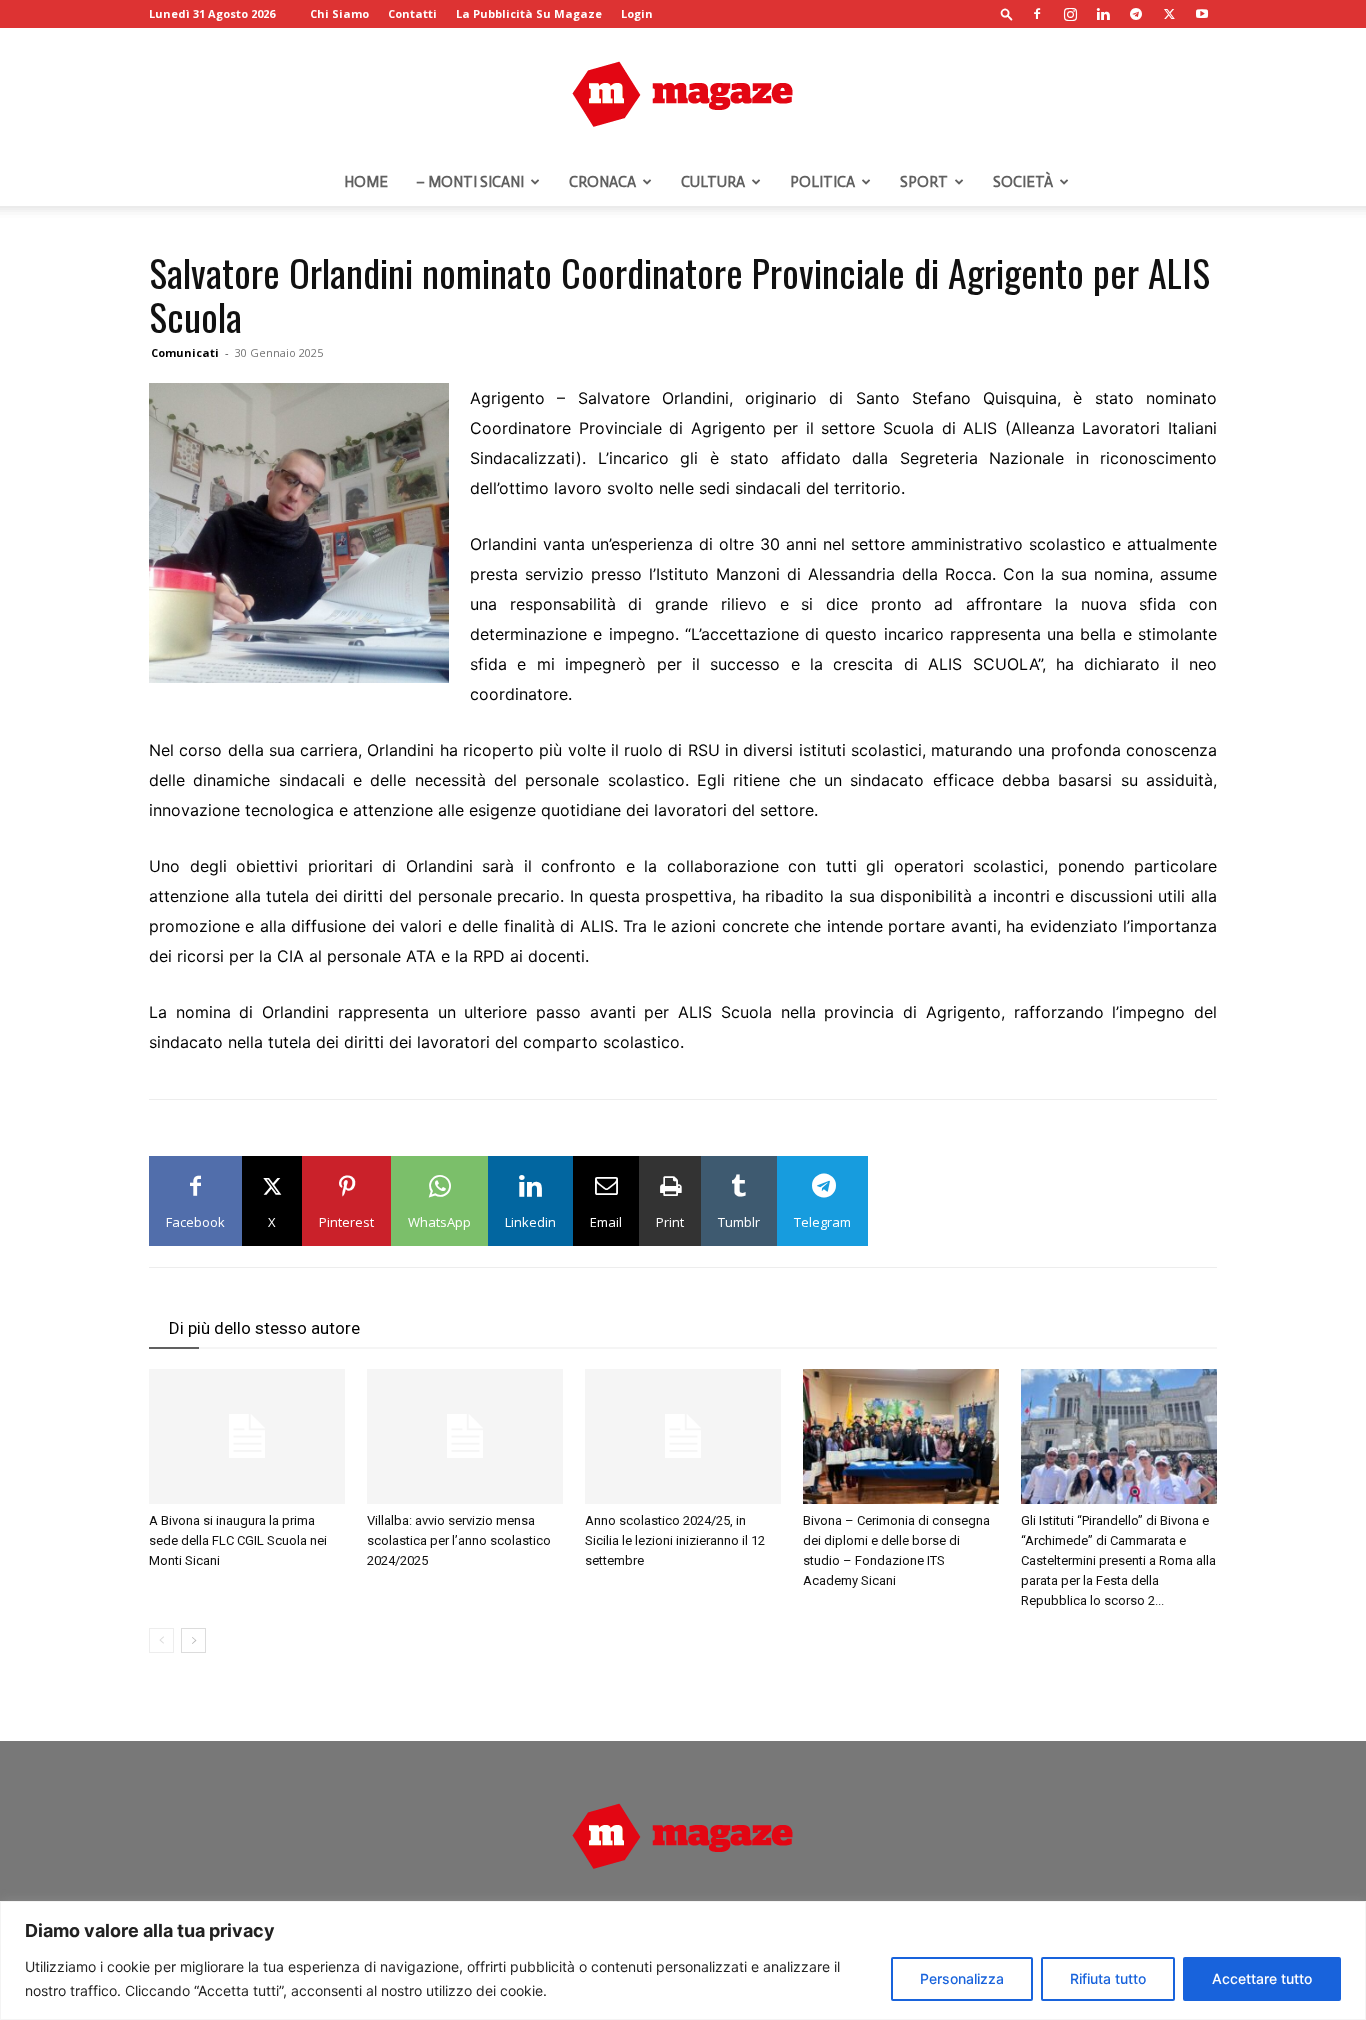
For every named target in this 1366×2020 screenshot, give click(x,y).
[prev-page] (161, 1640)
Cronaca (602, 182)
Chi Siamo (339, 13)
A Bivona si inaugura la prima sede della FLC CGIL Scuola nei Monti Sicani (238, 1540)
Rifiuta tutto (1108, 1978)
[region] (683, 1960)
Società (1023, 182)
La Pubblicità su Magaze (529, 13)
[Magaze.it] (683, 94)
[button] (1007, 13)
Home (366, 182)
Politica (822, 182)
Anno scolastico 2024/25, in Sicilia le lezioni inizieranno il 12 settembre (675, 1540)
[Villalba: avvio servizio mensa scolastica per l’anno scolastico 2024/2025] (465, 1436)
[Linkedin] (1103, 14)
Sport (924, 182)
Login (637, 13)
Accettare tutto (1262, 1978)
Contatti (412, 13)
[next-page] (193, 1640)
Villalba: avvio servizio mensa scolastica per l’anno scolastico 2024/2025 (459, 1540)
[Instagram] (1070, 14)
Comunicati (185, 352)
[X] (1169, 14)
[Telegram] (1136, 14)
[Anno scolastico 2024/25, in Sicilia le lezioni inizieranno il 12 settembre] (683, 1436)
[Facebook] (1037, 14)
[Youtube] (1202, 14)
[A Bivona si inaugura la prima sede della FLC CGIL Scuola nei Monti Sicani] (247, 1436)
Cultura (713, 182)
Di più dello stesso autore (264, 1328)
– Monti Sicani (470, 182)
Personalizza (962, 1978)
